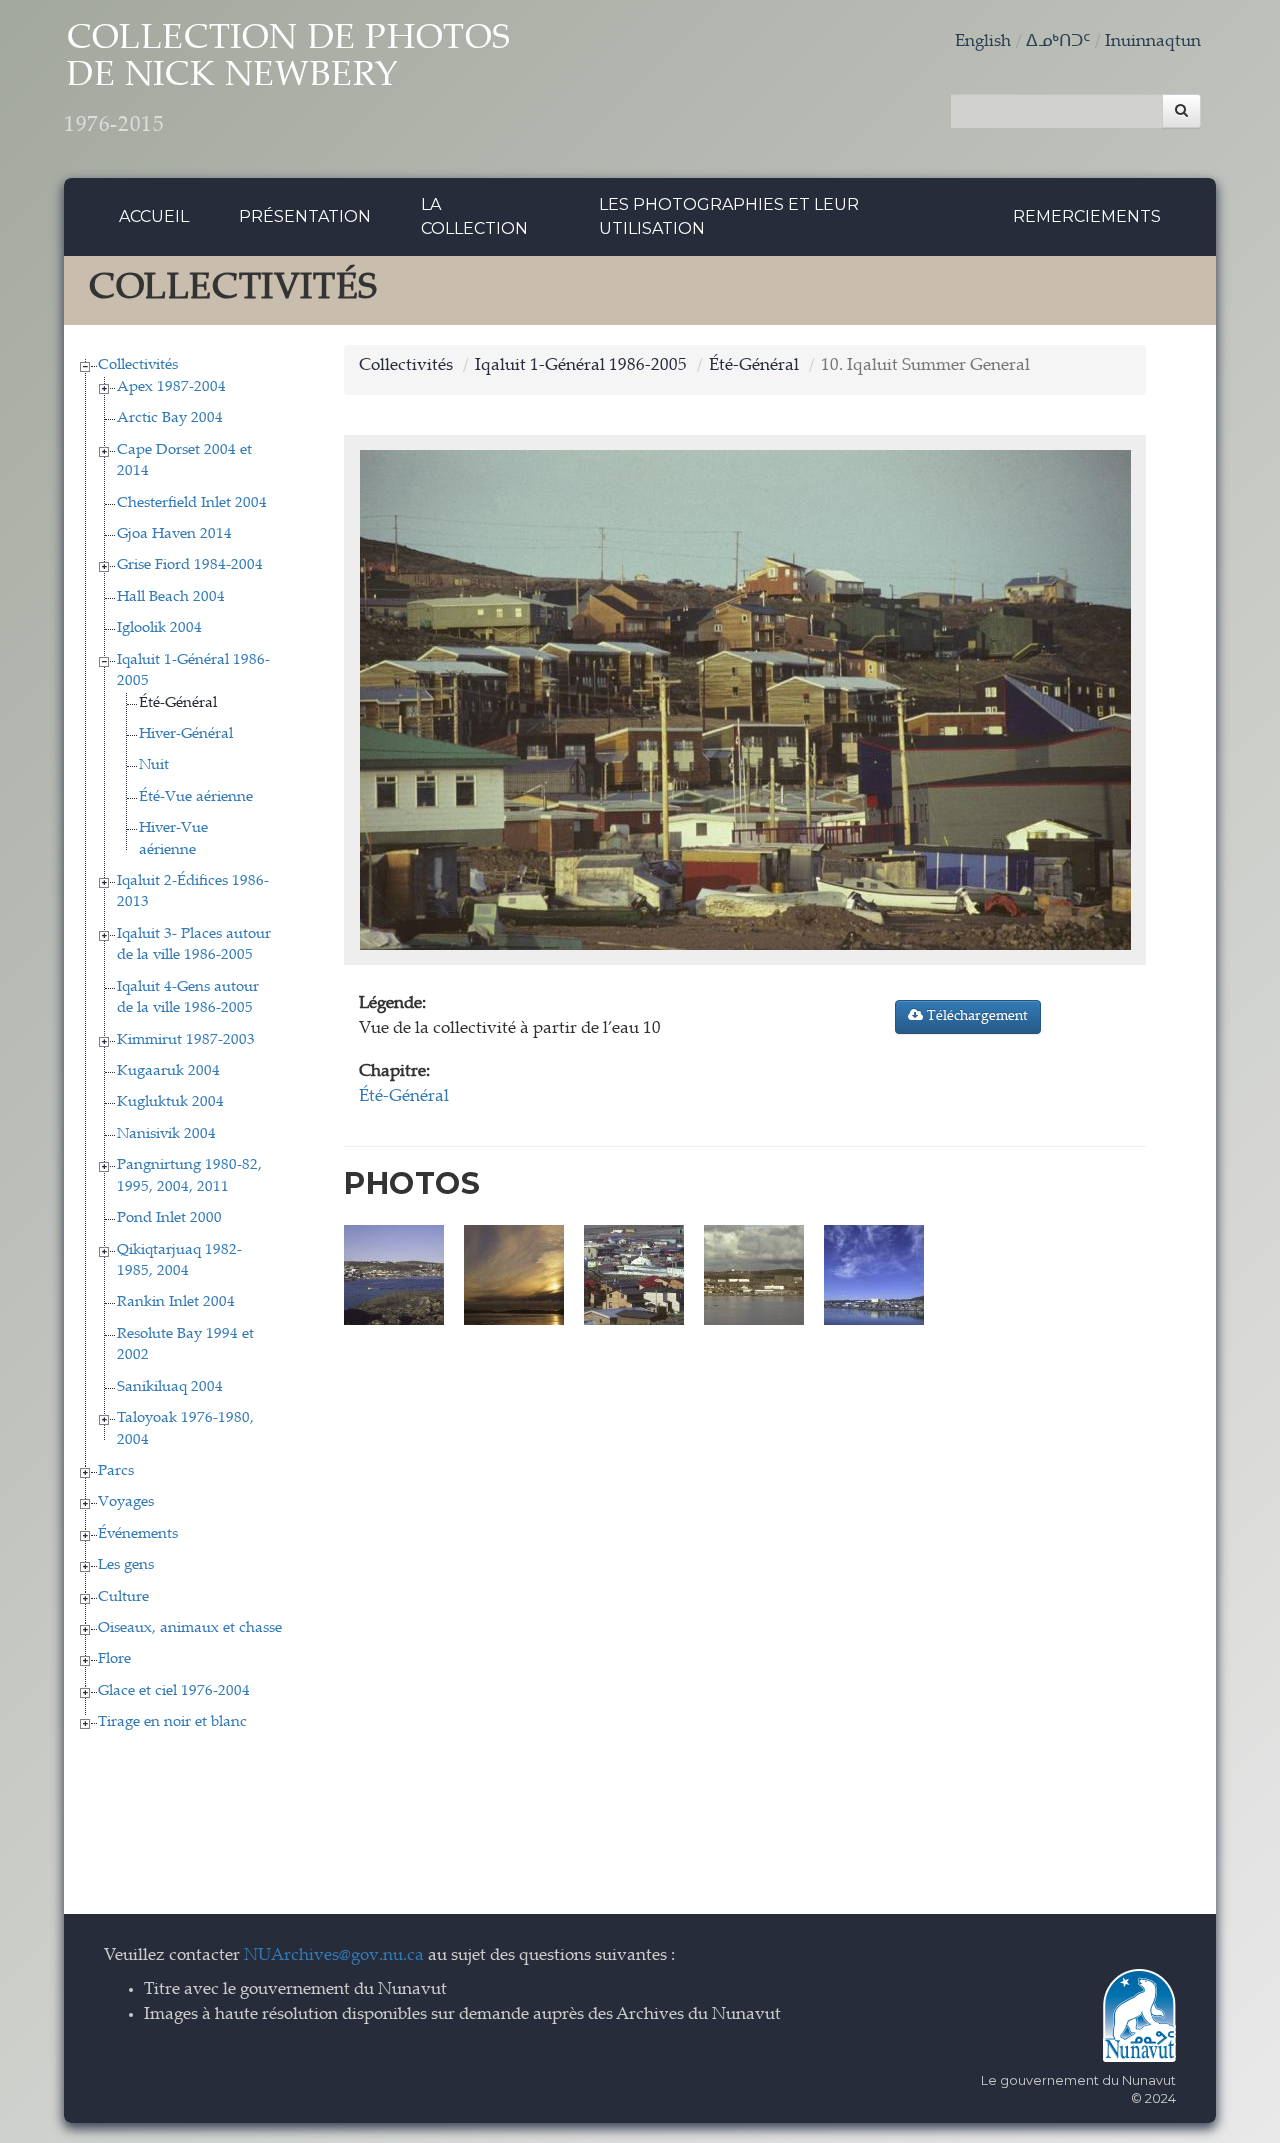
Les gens (126, 1565)
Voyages (126, 1502)
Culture (123, 1597)
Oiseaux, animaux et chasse (190, 1628)
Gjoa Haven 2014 (174, 534)
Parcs (116, 1471)
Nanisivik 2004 (166, 1134)
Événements (138, 1534)
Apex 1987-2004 (171, 387)
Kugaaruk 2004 (168, 1071)
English (983, 42)
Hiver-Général (186, 734)
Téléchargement (975, 1017)
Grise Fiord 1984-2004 (190, 565)
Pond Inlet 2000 (169, 1218)
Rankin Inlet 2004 (176, 1302)
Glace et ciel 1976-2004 (174, 1691)
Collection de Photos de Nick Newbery (287, 80)
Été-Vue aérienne (196, 797)
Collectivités (138, 365)
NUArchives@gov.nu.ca (334, 1956)
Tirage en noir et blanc (172, 1722)
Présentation (305, 216)
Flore (114, 1659)
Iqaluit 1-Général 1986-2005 (581, 366)
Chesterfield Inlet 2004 (192, 503)
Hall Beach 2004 (171, 597)
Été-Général (178, 703)
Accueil (154, 216)
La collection (474, 216)
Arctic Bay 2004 (170, 418)
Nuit (154, 765)
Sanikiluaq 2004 (170, 1387)
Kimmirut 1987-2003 (186, 1040)
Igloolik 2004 (159, 628)
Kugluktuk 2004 (170, 1102)
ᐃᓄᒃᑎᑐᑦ (1058, 42)
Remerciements (1087, 216)
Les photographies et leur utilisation (729, 216)
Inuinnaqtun (1153, 42)
